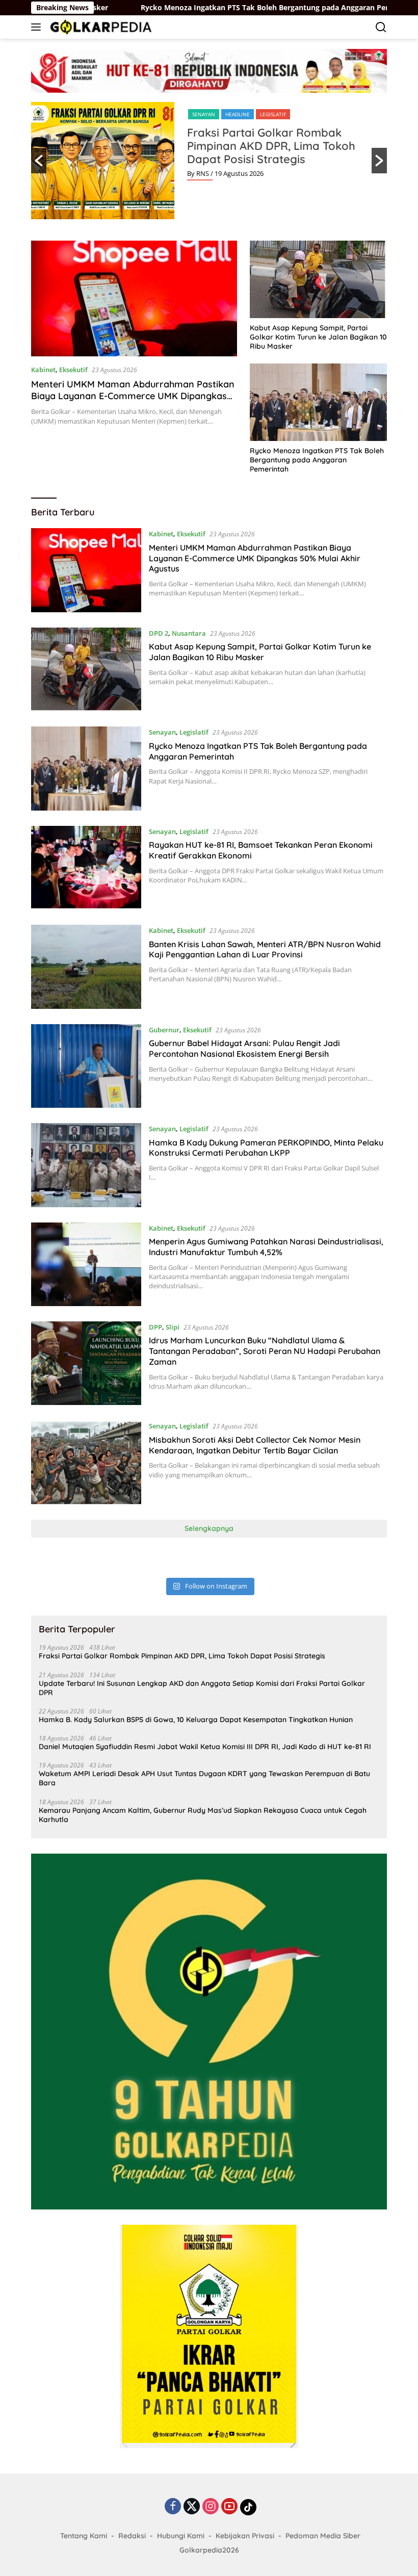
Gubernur (164, 1030)
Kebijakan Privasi (245, 2536)
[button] (39, 161)
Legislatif (273, 114)
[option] (209, 161)
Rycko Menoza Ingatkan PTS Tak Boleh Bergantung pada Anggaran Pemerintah (207, 8)
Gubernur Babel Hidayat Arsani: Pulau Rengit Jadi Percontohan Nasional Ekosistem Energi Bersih (244, 1048)
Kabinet (43, 370)
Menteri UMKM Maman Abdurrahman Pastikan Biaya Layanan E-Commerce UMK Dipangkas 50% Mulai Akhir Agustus (133, 396)
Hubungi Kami (181, 2536)
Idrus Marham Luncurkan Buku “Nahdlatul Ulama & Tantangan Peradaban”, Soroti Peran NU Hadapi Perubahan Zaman (265, 1351)
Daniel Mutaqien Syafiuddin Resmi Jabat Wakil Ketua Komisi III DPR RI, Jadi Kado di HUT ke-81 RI (205, 1747)
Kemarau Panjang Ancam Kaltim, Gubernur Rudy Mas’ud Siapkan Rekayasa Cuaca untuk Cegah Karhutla (203, 1815)
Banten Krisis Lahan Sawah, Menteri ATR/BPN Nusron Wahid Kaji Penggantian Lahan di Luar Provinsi (265, 949)
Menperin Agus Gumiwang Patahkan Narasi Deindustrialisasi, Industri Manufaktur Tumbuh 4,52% (266, 1247)
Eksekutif (73, 370)
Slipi (173, 1327)
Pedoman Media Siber (323, 2536)
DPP (155, 1327)
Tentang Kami (84, 2536)
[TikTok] (248, 2507)
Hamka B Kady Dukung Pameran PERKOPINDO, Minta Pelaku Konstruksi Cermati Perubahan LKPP (266, 1148)
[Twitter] (192, 2507)
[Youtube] (229, 2507)
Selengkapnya (209, 1528)
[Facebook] (173, 2507)
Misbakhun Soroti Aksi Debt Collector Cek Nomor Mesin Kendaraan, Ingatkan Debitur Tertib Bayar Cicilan (255, 1445)
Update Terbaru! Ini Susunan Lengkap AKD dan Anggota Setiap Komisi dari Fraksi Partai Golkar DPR (202, 1688)
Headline (238, 114)
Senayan (204, 114)
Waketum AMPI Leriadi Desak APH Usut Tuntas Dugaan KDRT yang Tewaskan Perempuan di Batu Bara (204, 1778)
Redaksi (132, 2536)
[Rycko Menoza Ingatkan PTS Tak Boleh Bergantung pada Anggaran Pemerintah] (318, 402)
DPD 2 (159, 633)
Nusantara (189, 633)
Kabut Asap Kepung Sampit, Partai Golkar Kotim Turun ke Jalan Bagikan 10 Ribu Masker (318, 337)
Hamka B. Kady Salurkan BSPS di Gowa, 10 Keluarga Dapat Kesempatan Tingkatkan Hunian (196, 1720)
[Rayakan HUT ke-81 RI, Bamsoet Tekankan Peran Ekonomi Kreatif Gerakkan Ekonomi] (86, 868)
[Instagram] (211, 2507)
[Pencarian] (381, 27)
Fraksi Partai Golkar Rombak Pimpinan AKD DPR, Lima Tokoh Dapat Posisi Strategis (271, 146)
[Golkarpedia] (100, 27)
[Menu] (38, 27)
